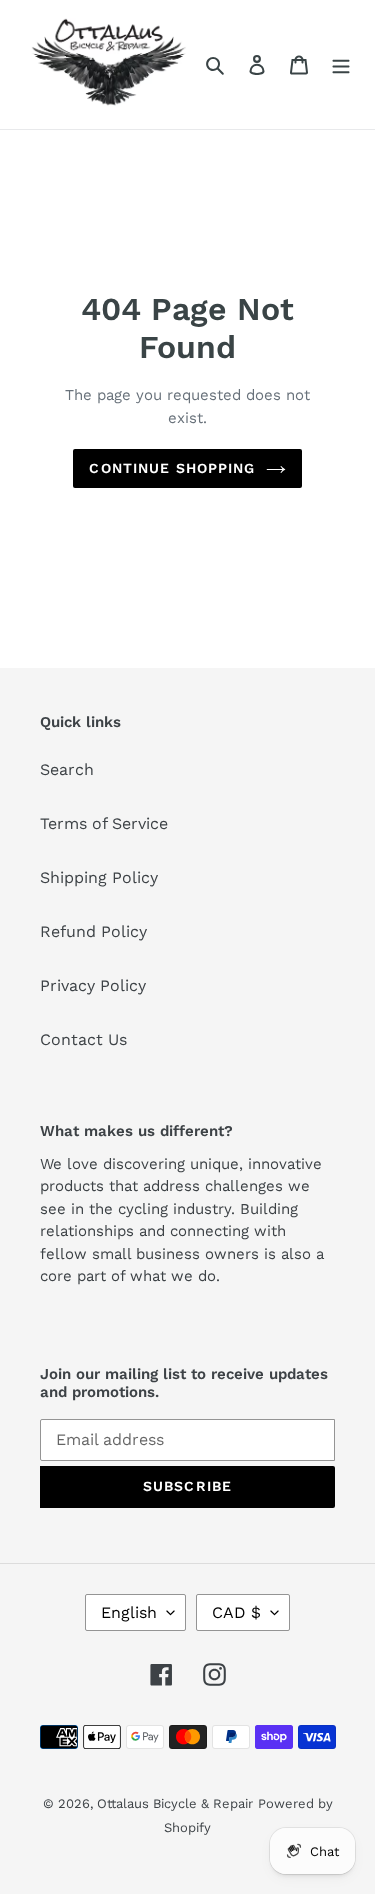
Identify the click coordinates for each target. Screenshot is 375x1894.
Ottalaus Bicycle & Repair (175, 1803)
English (129, 1612)
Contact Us (83, 1039)
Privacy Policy (93, 985)
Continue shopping (172, 468)
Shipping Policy (99, 877)
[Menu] (341, 64)
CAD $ (236, 1612)
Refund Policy (93, 931)
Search (67, 769)
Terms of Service (104, 823)
